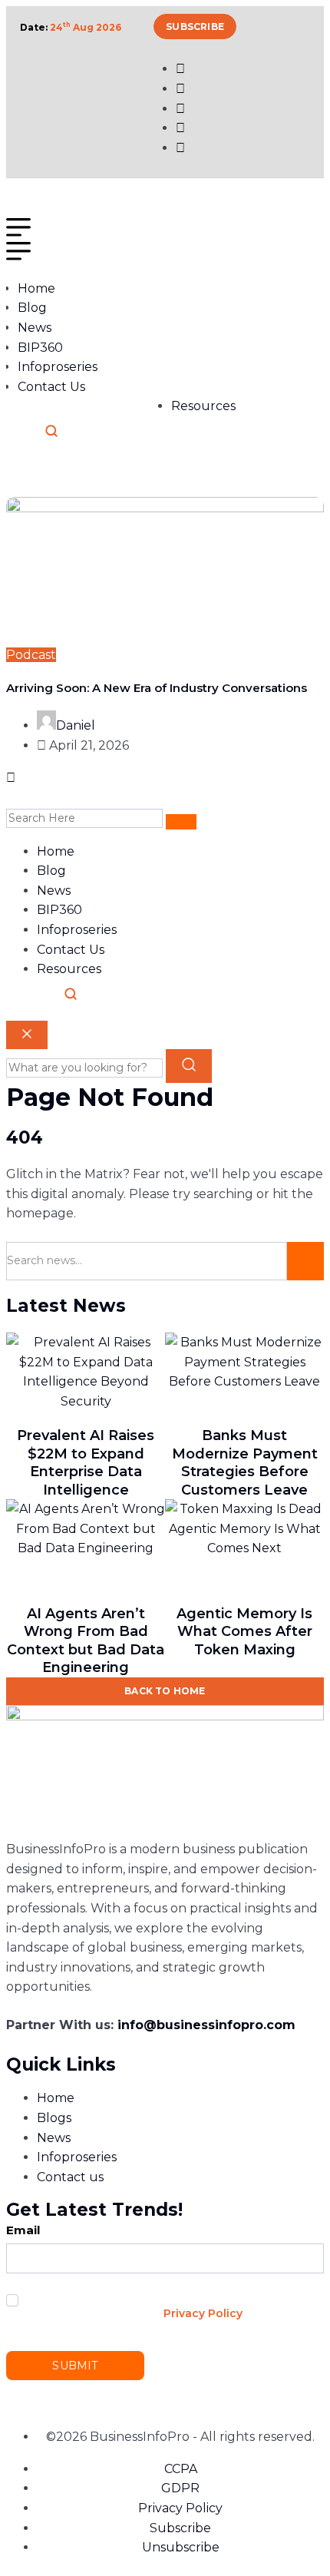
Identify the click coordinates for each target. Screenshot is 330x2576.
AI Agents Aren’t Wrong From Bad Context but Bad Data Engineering (86, 1641)
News (35, 328)
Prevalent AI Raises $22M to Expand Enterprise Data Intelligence (86, 1462)
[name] (8, 208)
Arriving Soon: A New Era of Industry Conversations (157, 688)
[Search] (51, 431)
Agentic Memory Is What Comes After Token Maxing (244, 1632)
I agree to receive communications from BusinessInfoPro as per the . (130, 2306)
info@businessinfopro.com (206, 2025)
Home (36, 288)
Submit (75, 2366)
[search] (181, 822)
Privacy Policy (203, 2313)
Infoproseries (58, 367)
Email (23, 2230)
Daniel (76, 725)
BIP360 (40, 348)
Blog (32, 308)
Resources (203, 406)
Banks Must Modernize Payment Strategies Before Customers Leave (245, 1462)
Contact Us (51, 387)
